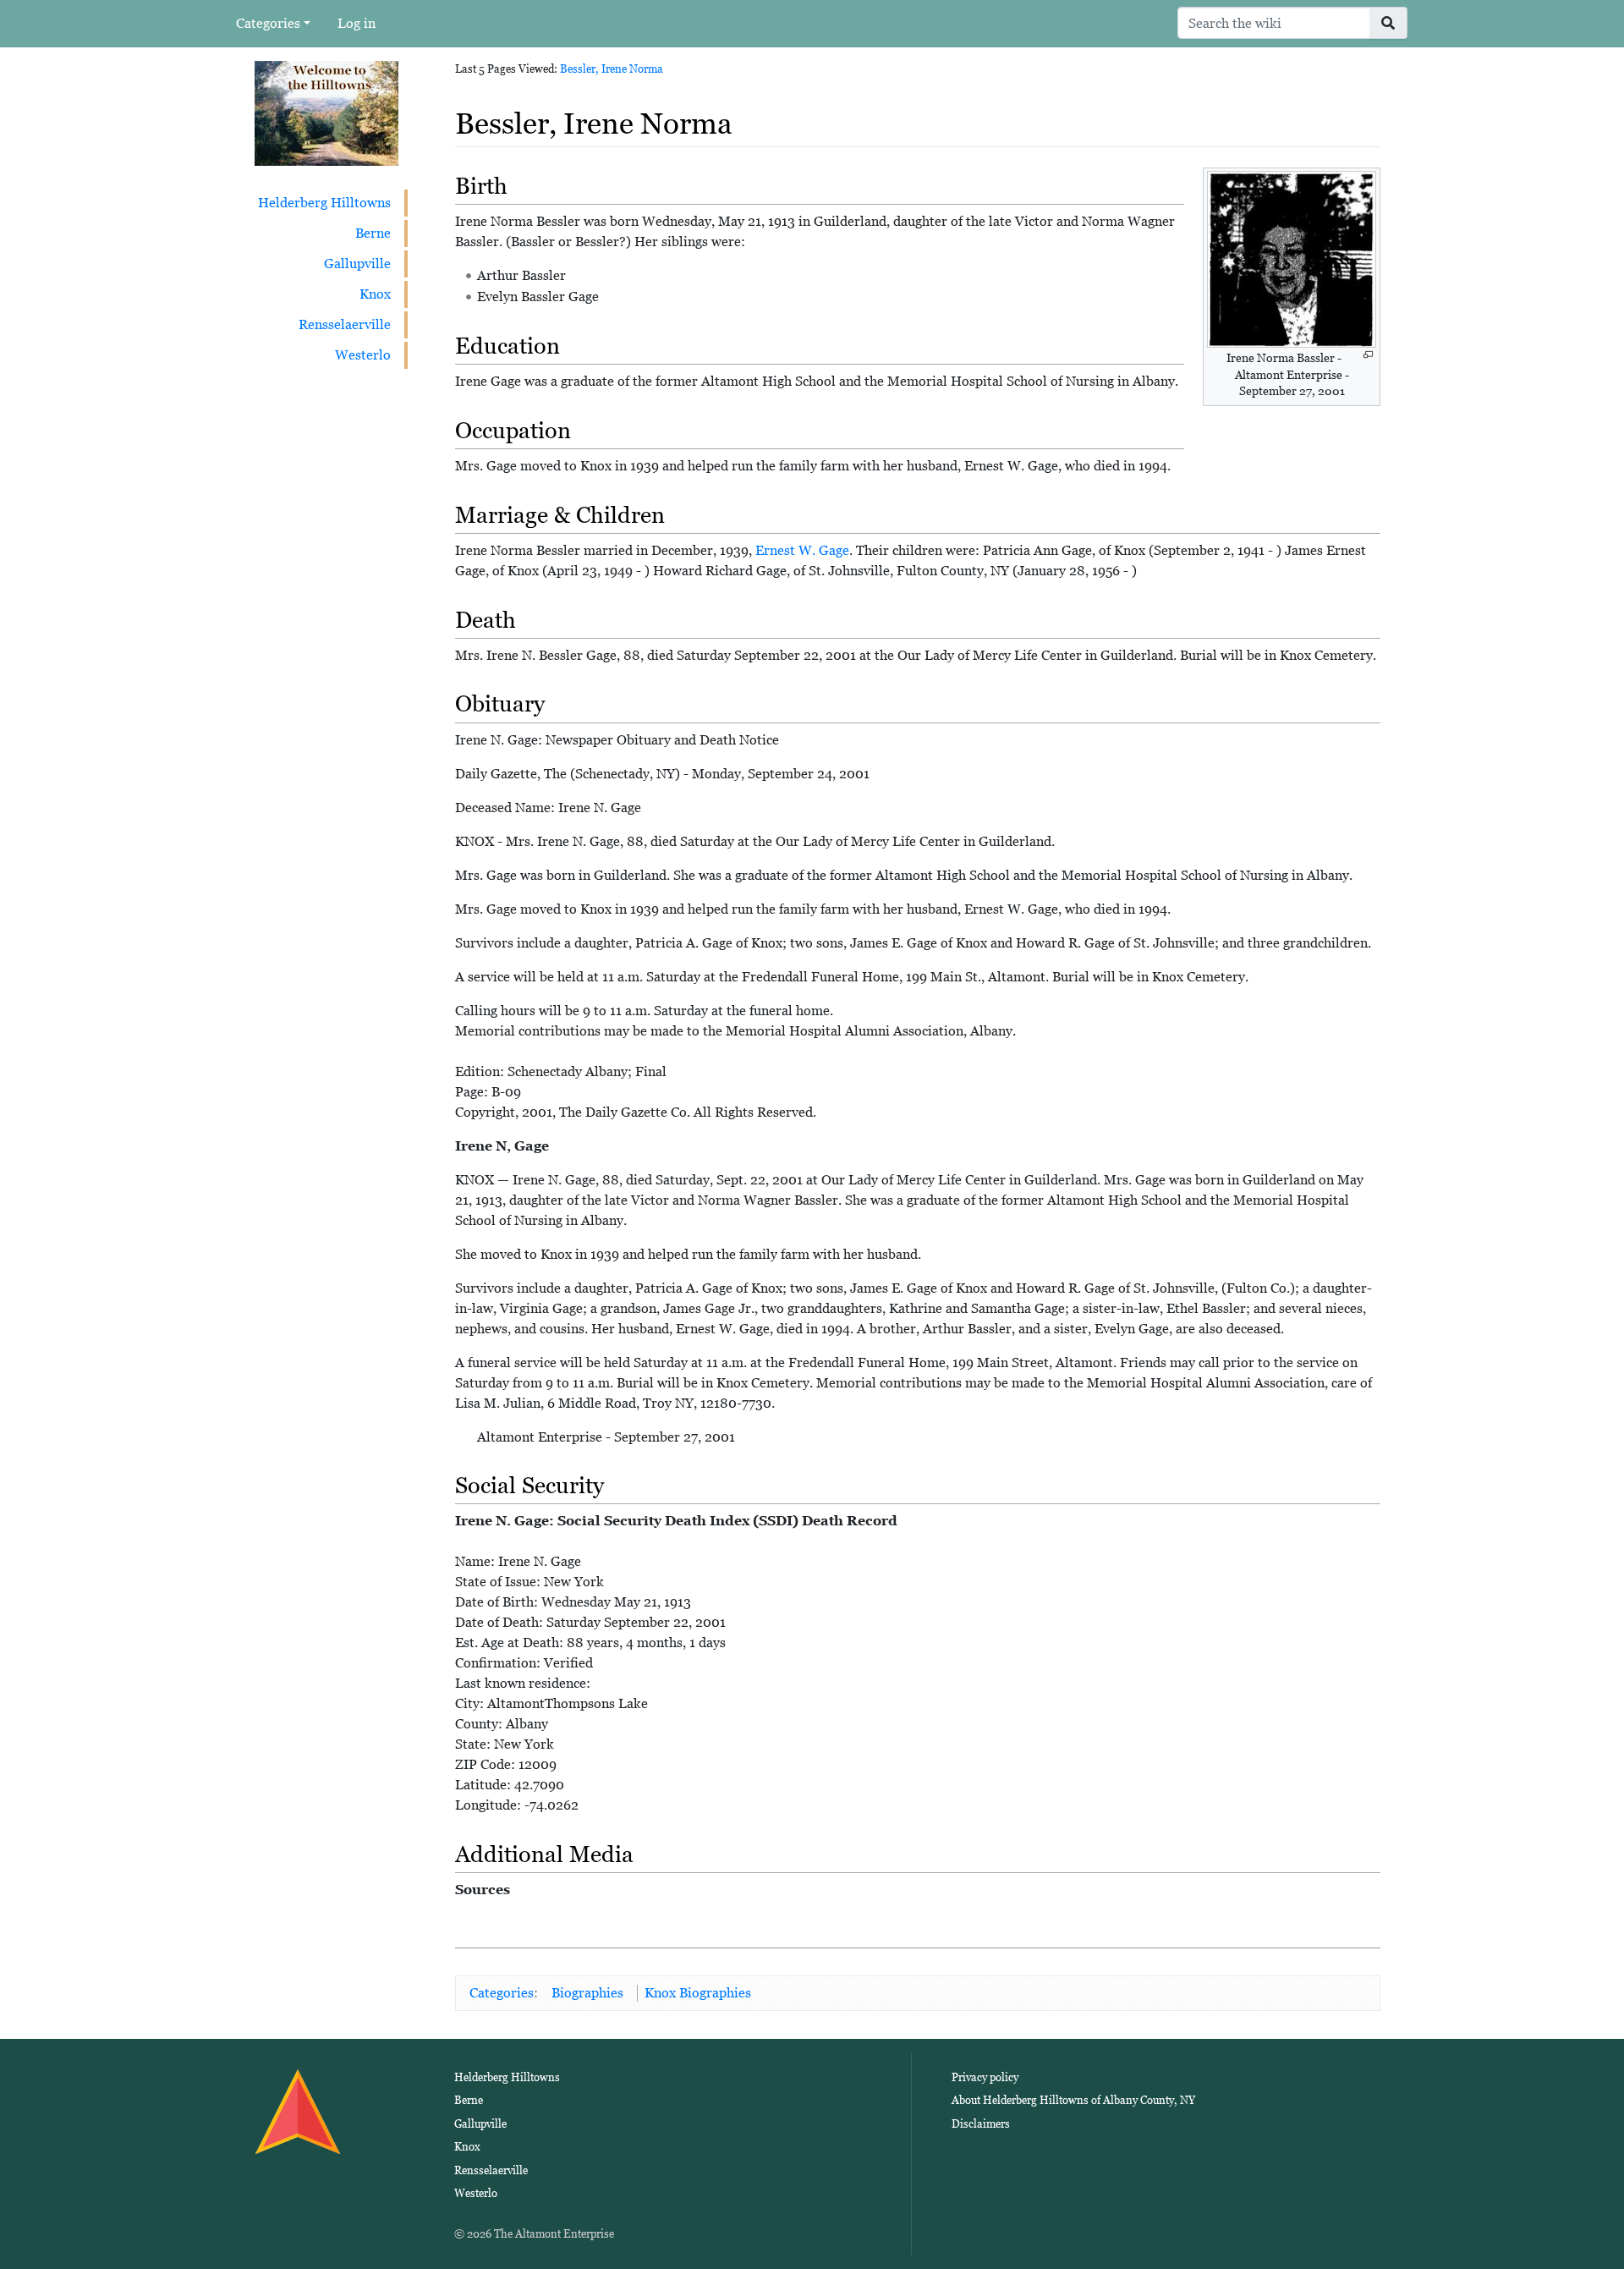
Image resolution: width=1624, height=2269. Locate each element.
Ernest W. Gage (802, 550)
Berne (373, 233)
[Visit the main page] (326, 112)
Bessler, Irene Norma (612, 69)
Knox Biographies (698, 1993)
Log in (357, 23)
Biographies (587, 1993)
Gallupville (357, 264)
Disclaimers (981, 2124)
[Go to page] (1388, 23)
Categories (268, 23)
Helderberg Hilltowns (324, 203)
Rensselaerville (345, 324)
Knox (375, 294)
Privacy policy (985, 2077)
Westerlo (363, 355)
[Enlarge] (1368, 355)
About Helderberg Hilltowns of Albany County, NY (1073, 2100)
